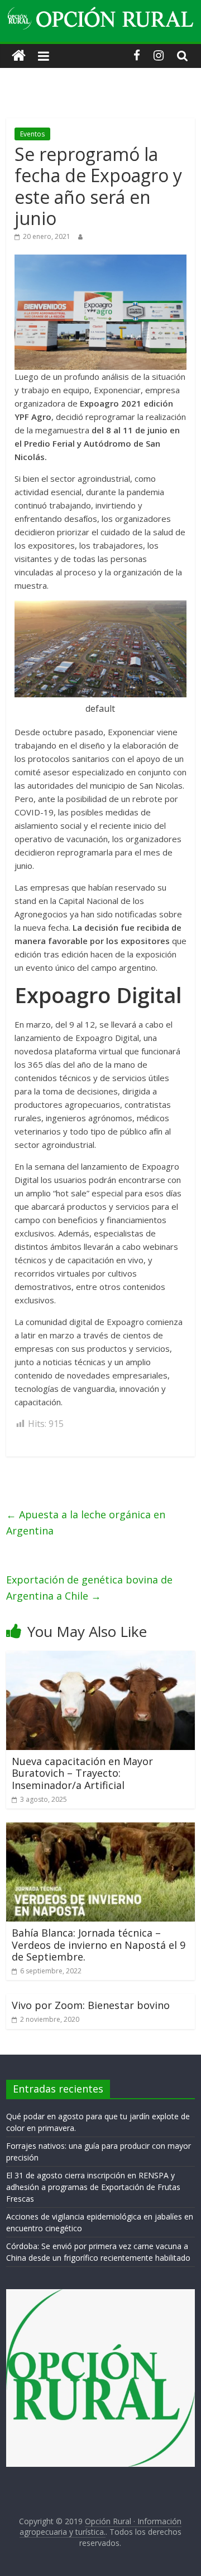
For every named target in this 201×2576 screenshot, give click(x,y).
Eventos (32, 134)
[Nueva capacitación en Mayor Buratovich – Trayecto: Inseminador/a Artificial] (100, 1658)
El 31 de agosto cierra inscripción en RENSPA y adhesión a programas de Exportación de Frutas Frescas (93, 2187)
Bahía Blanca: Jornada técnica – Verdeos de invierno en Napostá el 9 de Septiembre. (99, 1945)
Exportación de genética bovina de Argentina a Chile (89, 1588)
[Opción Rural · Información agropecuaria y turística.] (19, 56)
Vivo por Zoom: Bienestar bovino (91, 2005)
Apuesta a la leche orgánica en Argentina (86, 1522)
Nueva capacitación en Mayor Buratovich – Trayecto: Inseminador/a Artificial (82, 1773)
